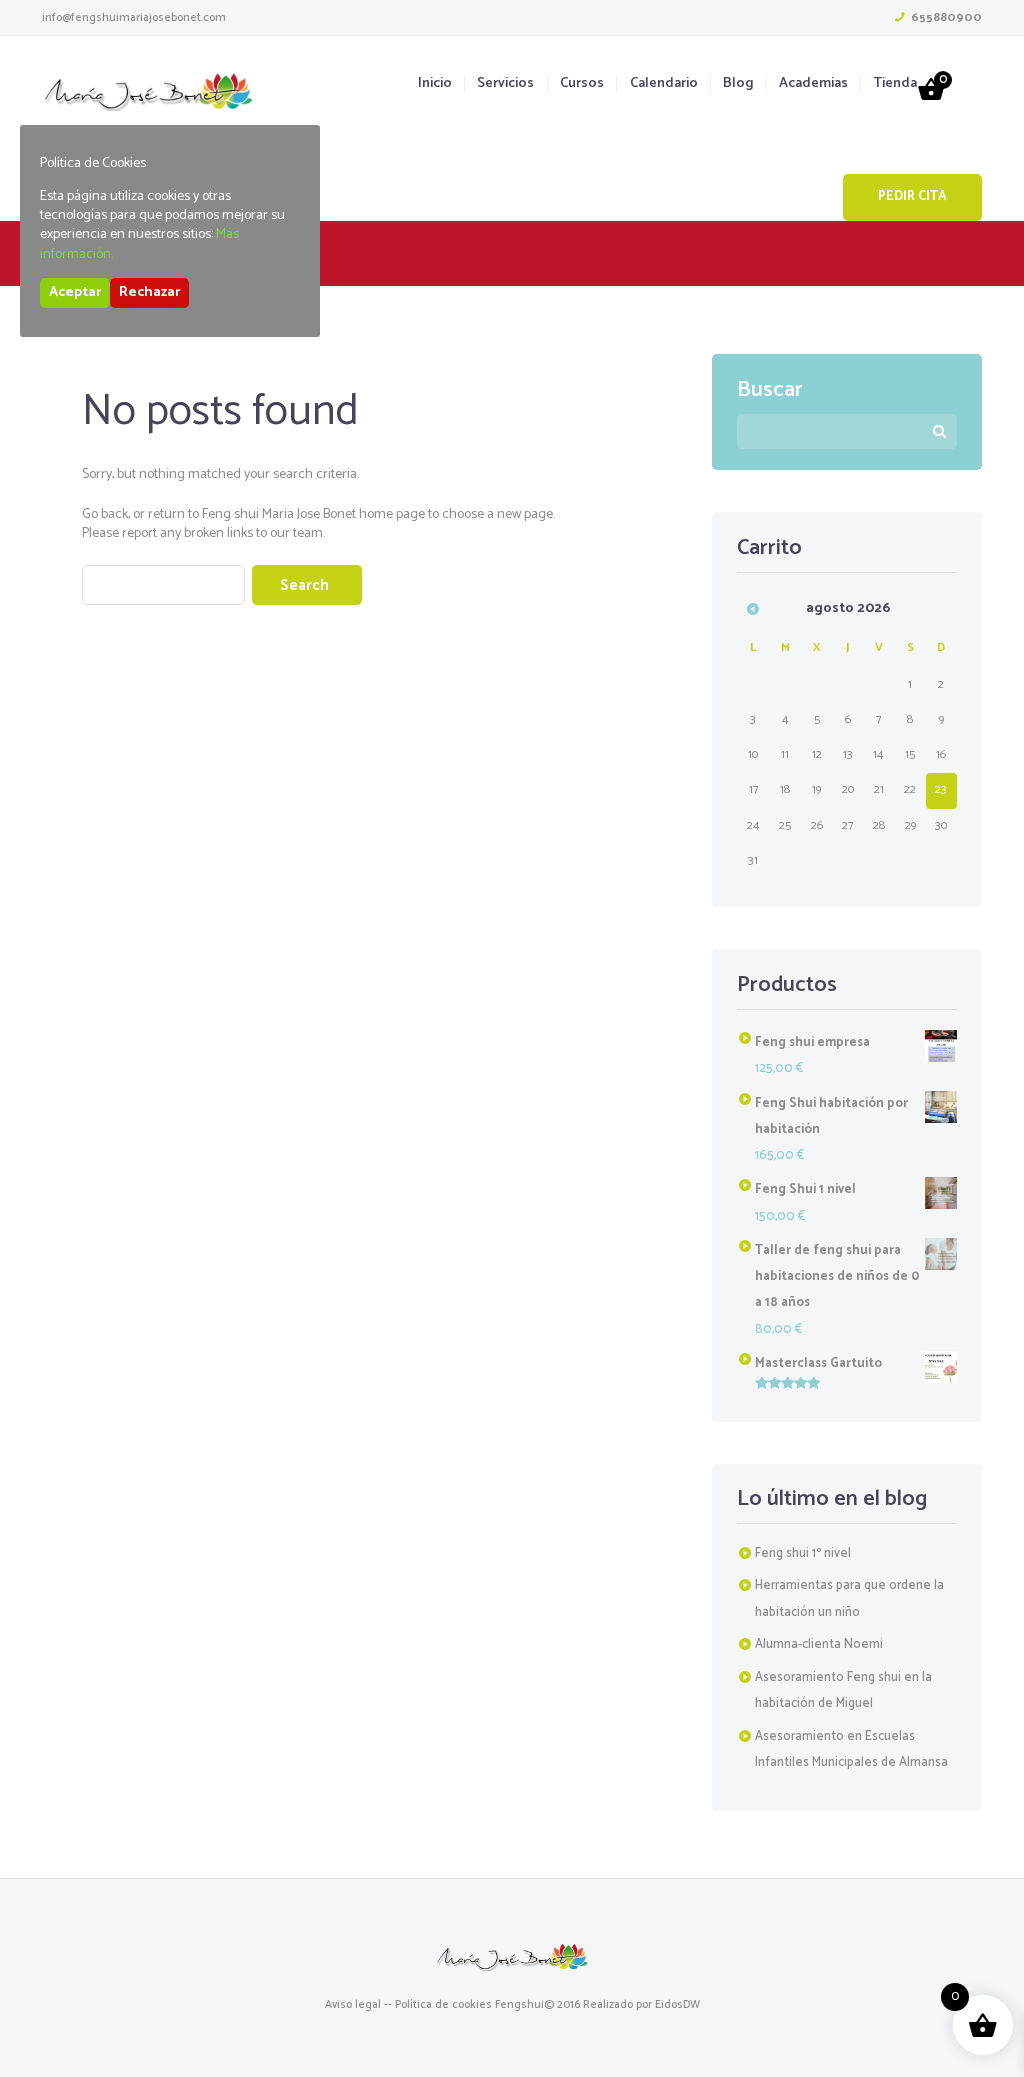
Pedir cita (912, 196)
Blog (738, 84)
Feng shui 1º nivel (803, 1553)
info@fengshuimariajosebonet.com (134, 17)
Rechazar (149, 292)
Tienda (895, 84)
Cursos (582, 84)
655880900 (946, 18)
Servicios (505, 84)
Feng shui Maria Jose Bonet (279, 514)
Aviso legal (353, 2004)
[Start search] (307, 585)
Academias (813, 84)
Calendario (663, 84)
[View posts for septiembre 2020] (753, 608)
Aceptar (75, 292)
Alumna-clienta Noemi (819, 1644)
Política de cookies (443, 2004)
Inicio (435, 84)
